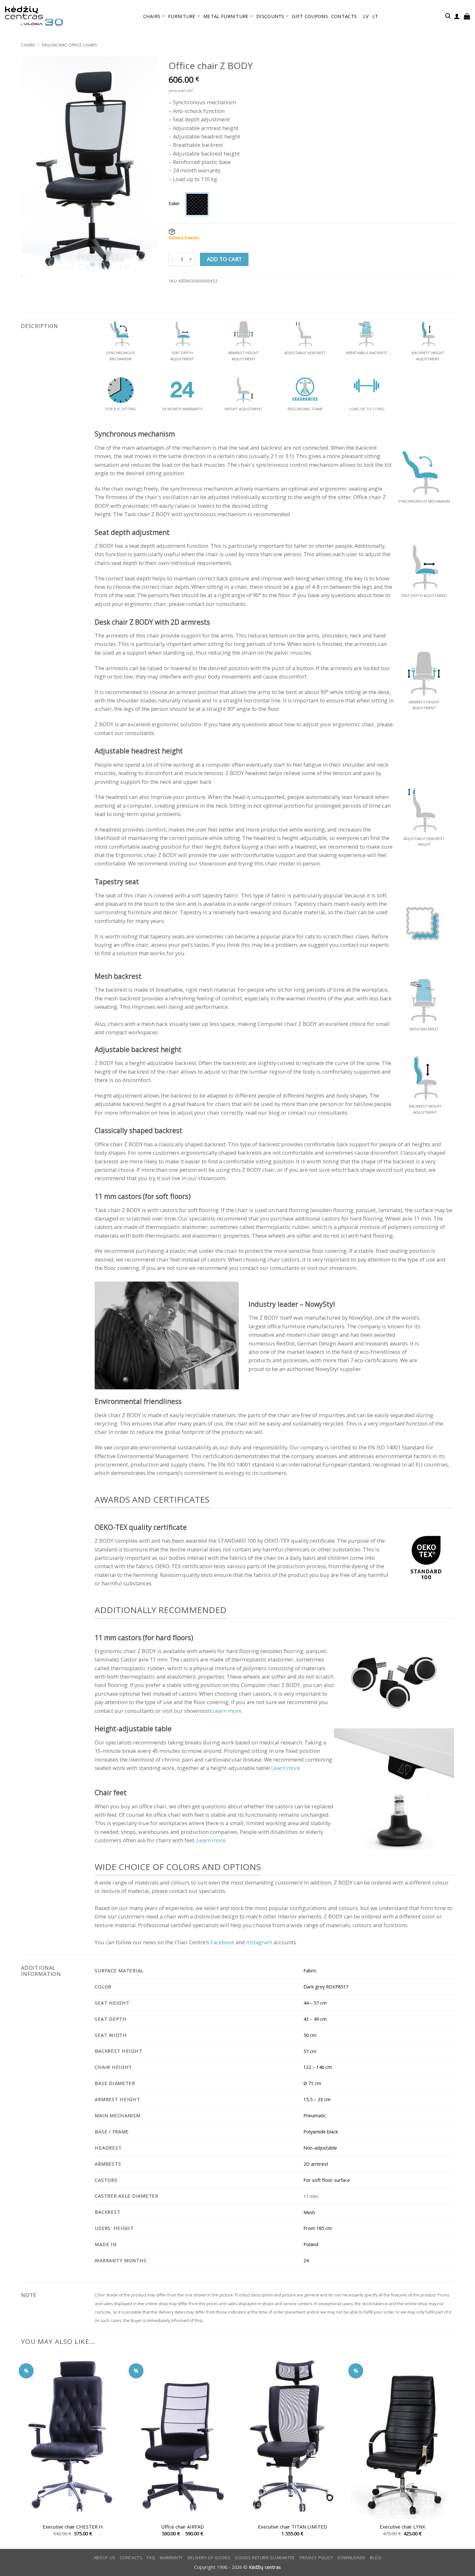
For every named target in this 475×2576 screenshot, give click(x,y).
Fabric (310, 1970)
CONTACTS (344, 16)
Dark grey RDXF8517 (326, 1987)
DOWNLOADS (351, 2558)
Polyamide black (321, 2131)
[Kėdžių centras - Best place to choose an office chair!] (34, 16)
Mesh (309, 2212)
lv (366, 16)
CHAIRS (152, 16)
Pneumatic (315, 2115)
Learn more (286, 1768)
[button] (448, 16)
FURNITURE (182, 16)
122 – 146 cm (318, 2067)
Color (174, 203)
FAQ (151, 2558)
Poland (311, 2244)
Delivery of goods (209, 2558)
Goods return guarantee (265, 2558)
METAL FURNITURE (226, 16)
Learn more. (227, 1711)
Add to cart (224, 259)
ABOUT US (105, 2558)
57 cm (310, 2051)
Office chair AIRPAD (183, 2527)
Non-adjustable (320, 2148)
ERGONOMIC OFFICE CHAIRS (69, 45)
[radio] (197, 204)
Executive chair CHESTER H (73, 2527)
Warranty (171, 2558)
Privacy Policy (316, 2558)
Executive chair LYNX (402, 2527)
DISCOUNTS (270, 16)
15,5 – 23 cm (317, 2099)
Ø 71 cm (312, 2083)
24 (306, 2260)
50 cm (310, 2035)
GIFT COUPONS (310, 16)
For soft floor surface (327, 2180)
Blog (376, 2558)
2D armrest (316, 2164)
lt (375, 16)
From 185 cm (318, 2228)
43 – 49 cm (315, 2019)
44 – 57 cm (315, 2003)
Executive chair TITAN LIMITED (292, 2527)
